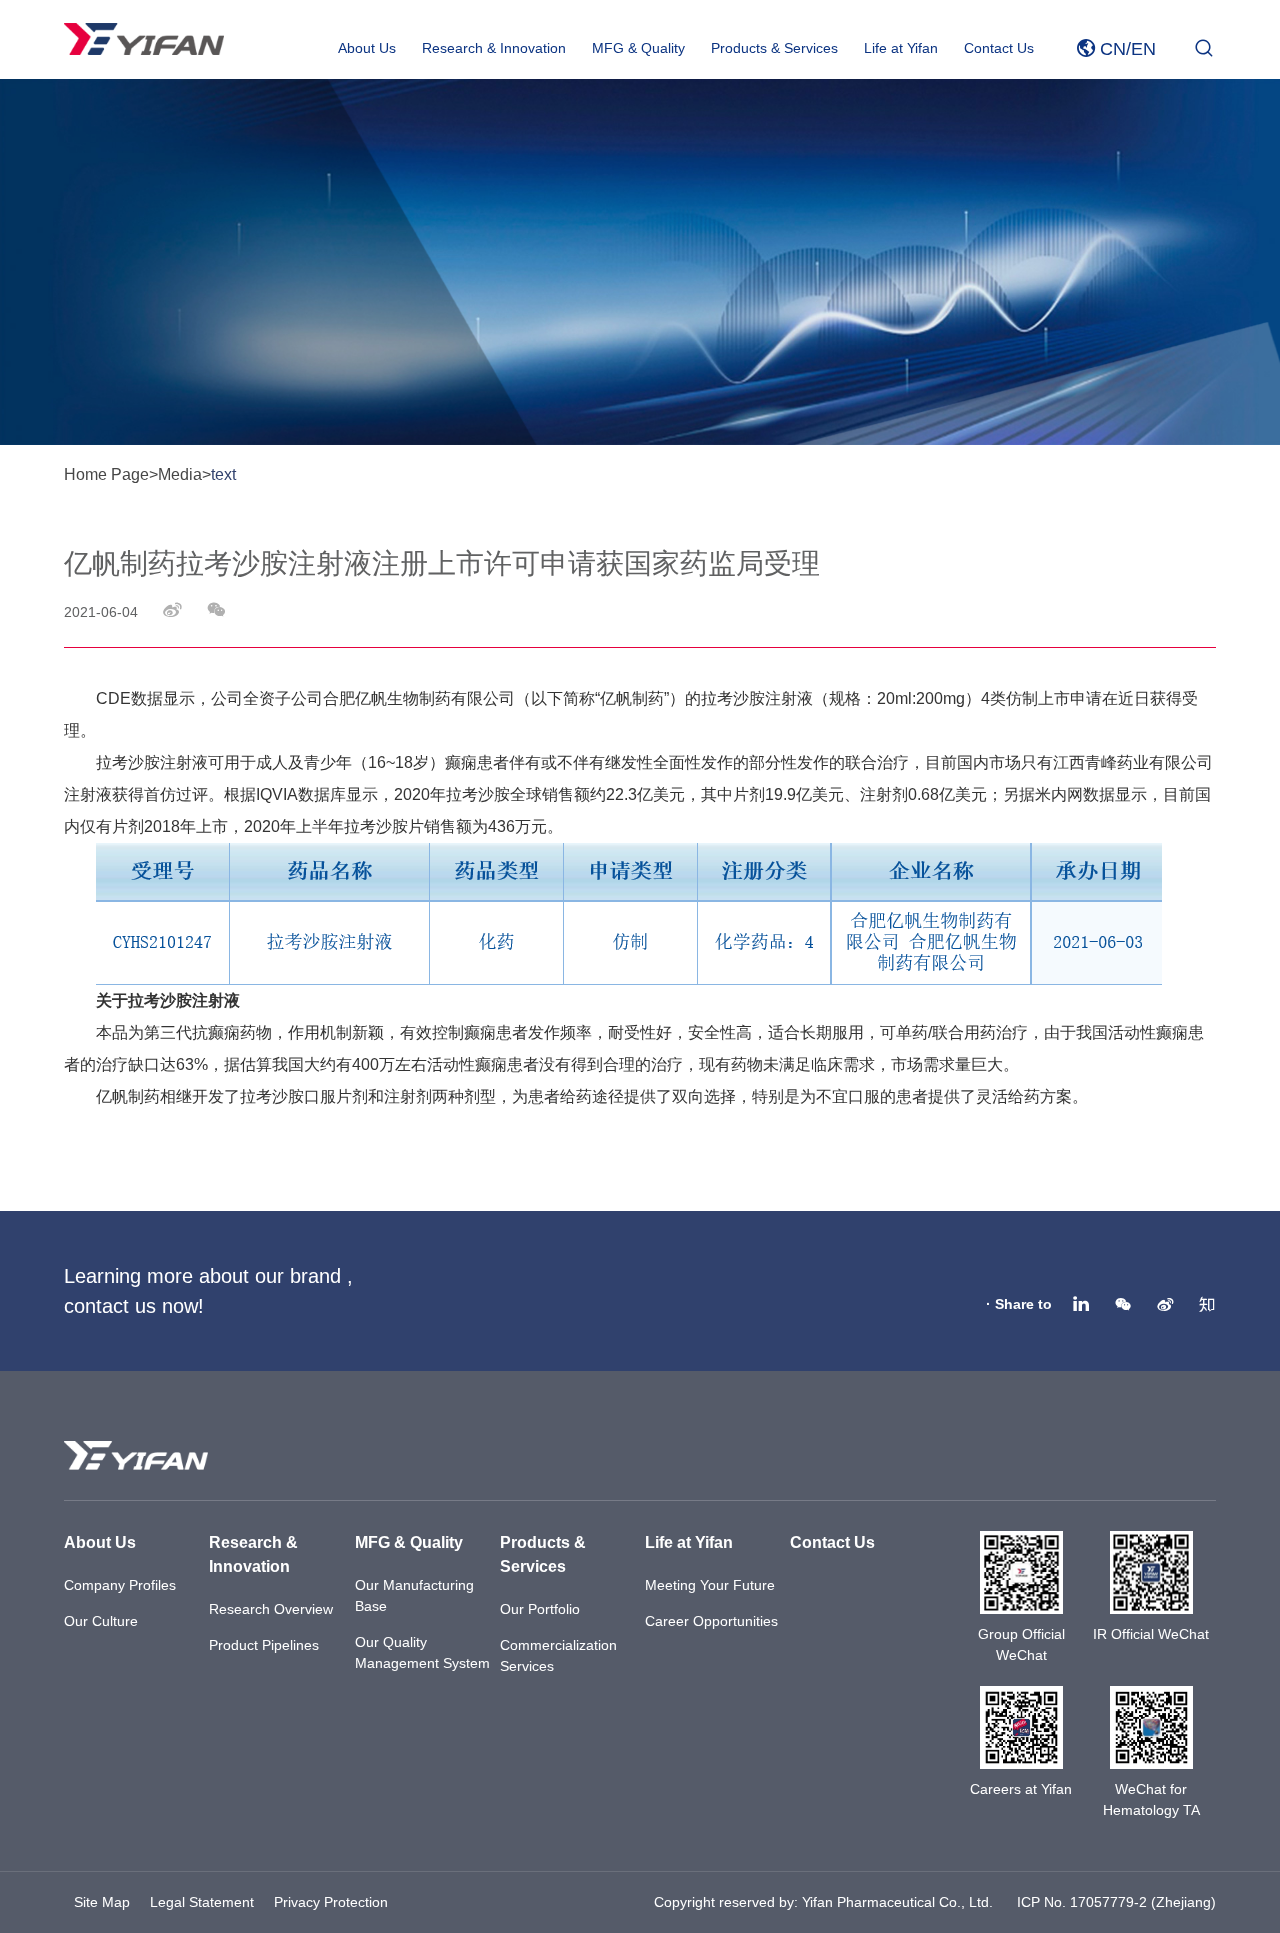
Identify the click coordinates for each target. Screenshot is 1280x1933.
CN (1113, 49)
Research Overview (271, 1609)
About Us (367, 48)
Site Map (102, 1902)
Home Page (106, 474)
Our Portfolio (540, 1609)
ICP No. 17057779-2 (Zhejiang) (1116, 1902)
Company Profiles (120, 1585)
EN (1143, 49)
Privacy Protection (331, 1902)
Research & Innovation (494, 48)
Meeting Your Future (710, 1585)
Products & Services (774, 48)
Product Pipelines (264, 1645)
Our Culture (101, 1621)
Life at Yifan (901, 48)
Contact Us (999, 48)
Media (180, 474)
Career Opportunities (711, 1621)
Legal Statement (202, 1902)
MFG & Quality (638, 48)
